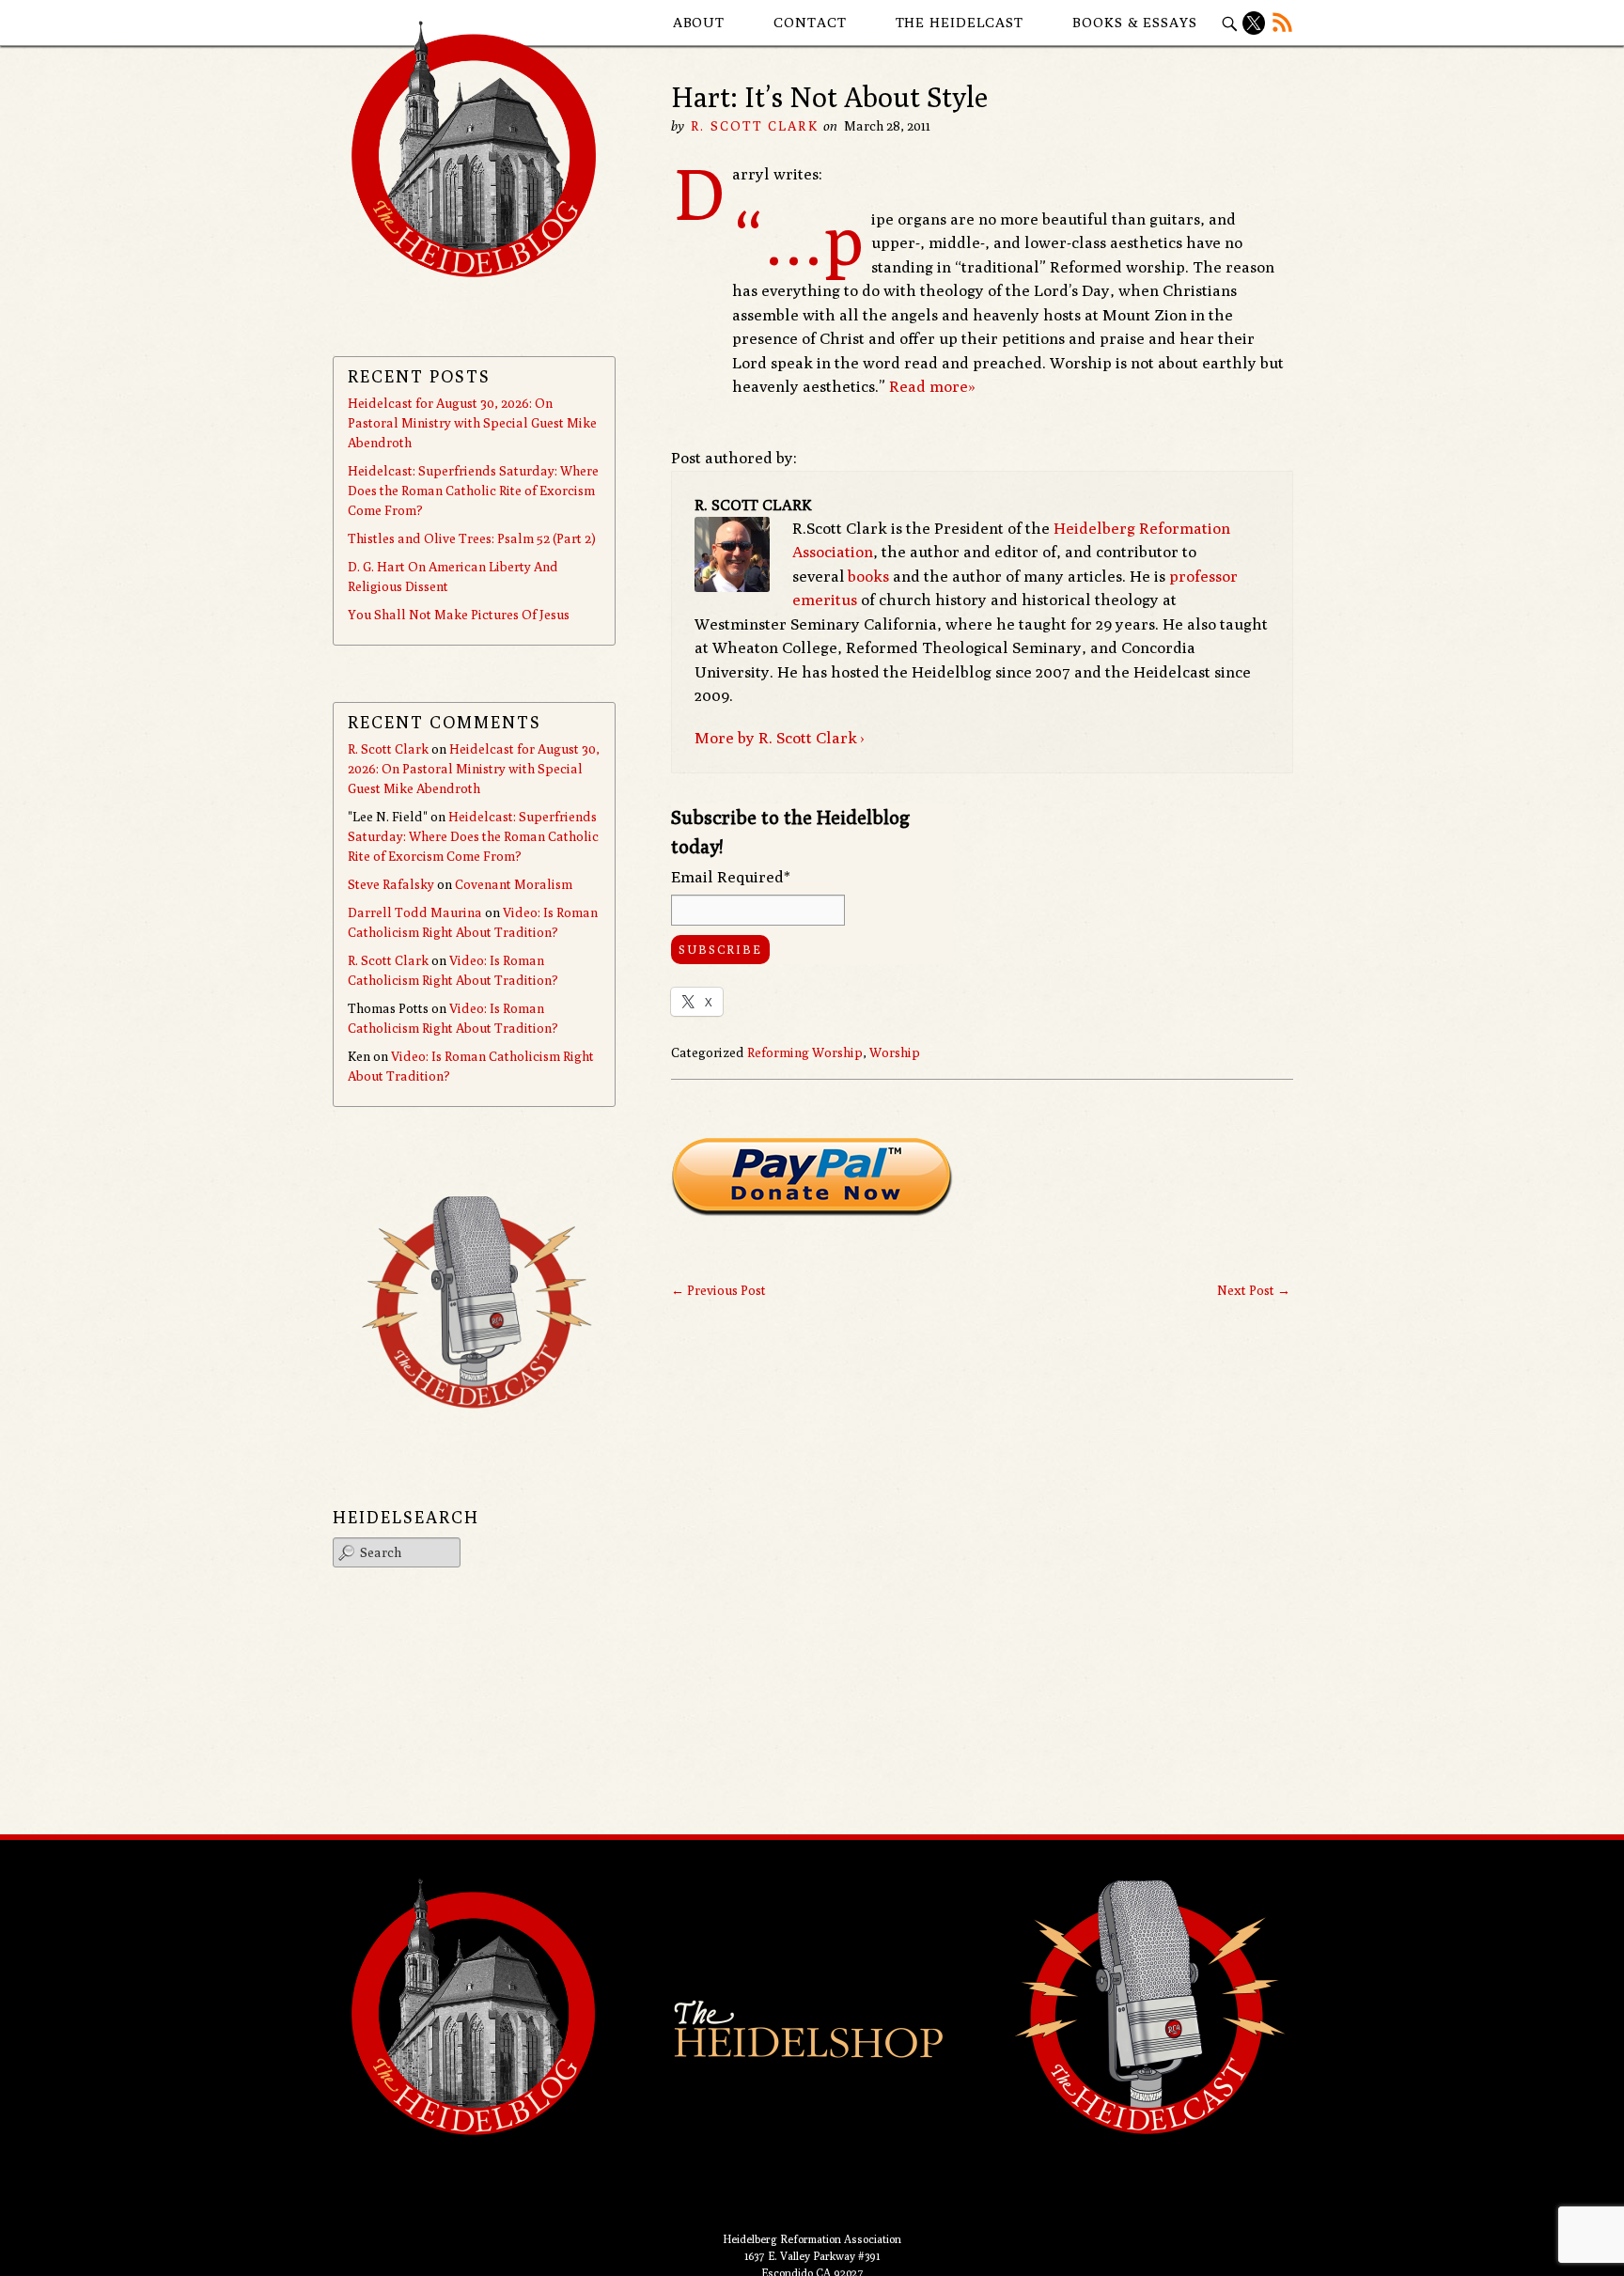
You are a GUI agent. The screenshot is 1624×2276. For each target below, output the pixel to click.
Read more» (932, 386)
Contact (810, 22)
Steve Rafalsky (391, 884)
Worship (895, 1052)
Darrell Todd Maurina (415, 912)
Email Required (731, 877)
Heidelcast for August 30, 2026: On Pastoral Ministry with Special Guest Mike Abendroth (472, 423)
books (868, 576)
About (699, 22)
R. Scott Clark (754, 126)
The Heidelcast (960, 22)
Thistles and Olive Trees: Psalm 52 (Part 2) (472, 538)
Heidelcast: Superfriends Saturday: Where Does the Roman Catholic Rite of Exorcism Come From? (473, 491)
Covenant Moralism (514, 884)
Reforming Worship (805, 1052)
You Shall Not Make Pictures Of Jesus (459, 615)
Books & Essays (1135, 22)
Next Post (1254, 1290)
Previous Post (718, 1290)
